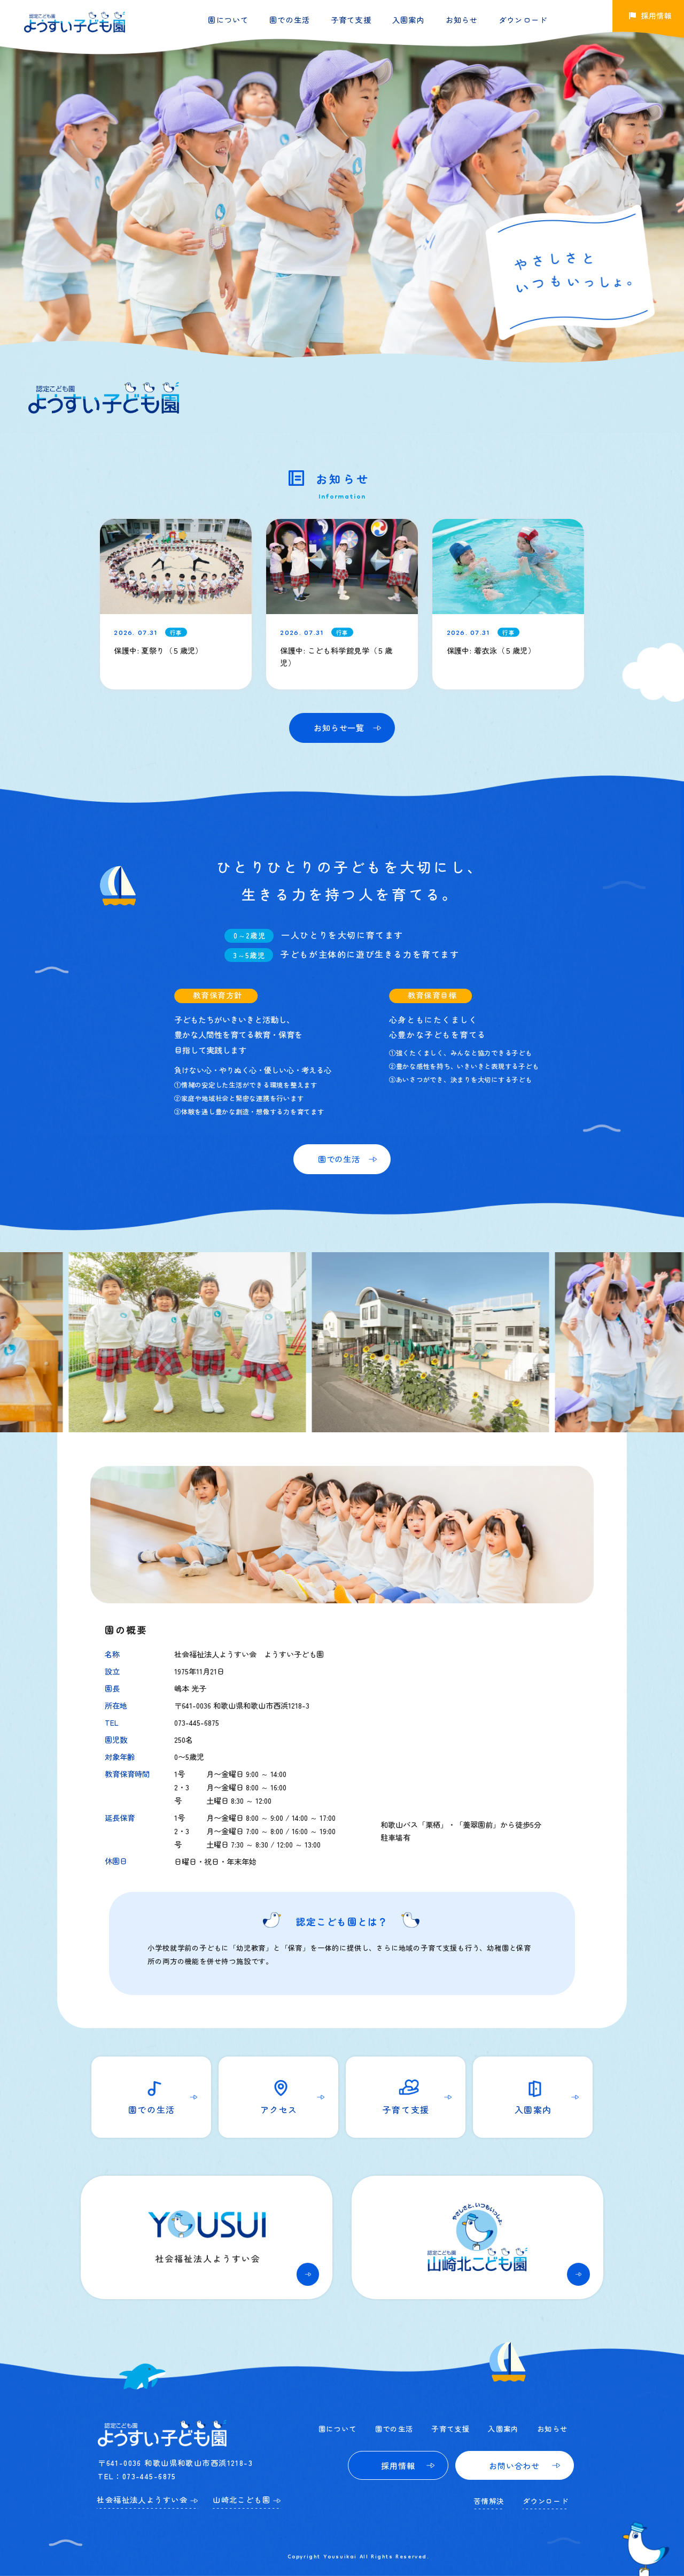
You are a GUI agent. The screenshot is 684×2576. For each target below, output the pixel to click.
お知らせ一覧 (339, 727)
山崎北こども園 (242, 2500)
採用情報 (398, 2465)
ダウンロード (523, 20)
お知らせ (462, 20)
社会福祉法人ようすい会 (142, 2500)
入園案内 (409, 20)
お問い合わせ (514, 2465)
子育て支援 (351, 20)
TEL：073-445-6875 (137, 2476)
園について (228, 20)
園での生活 (290, 20)
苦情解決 (489, 2501)
